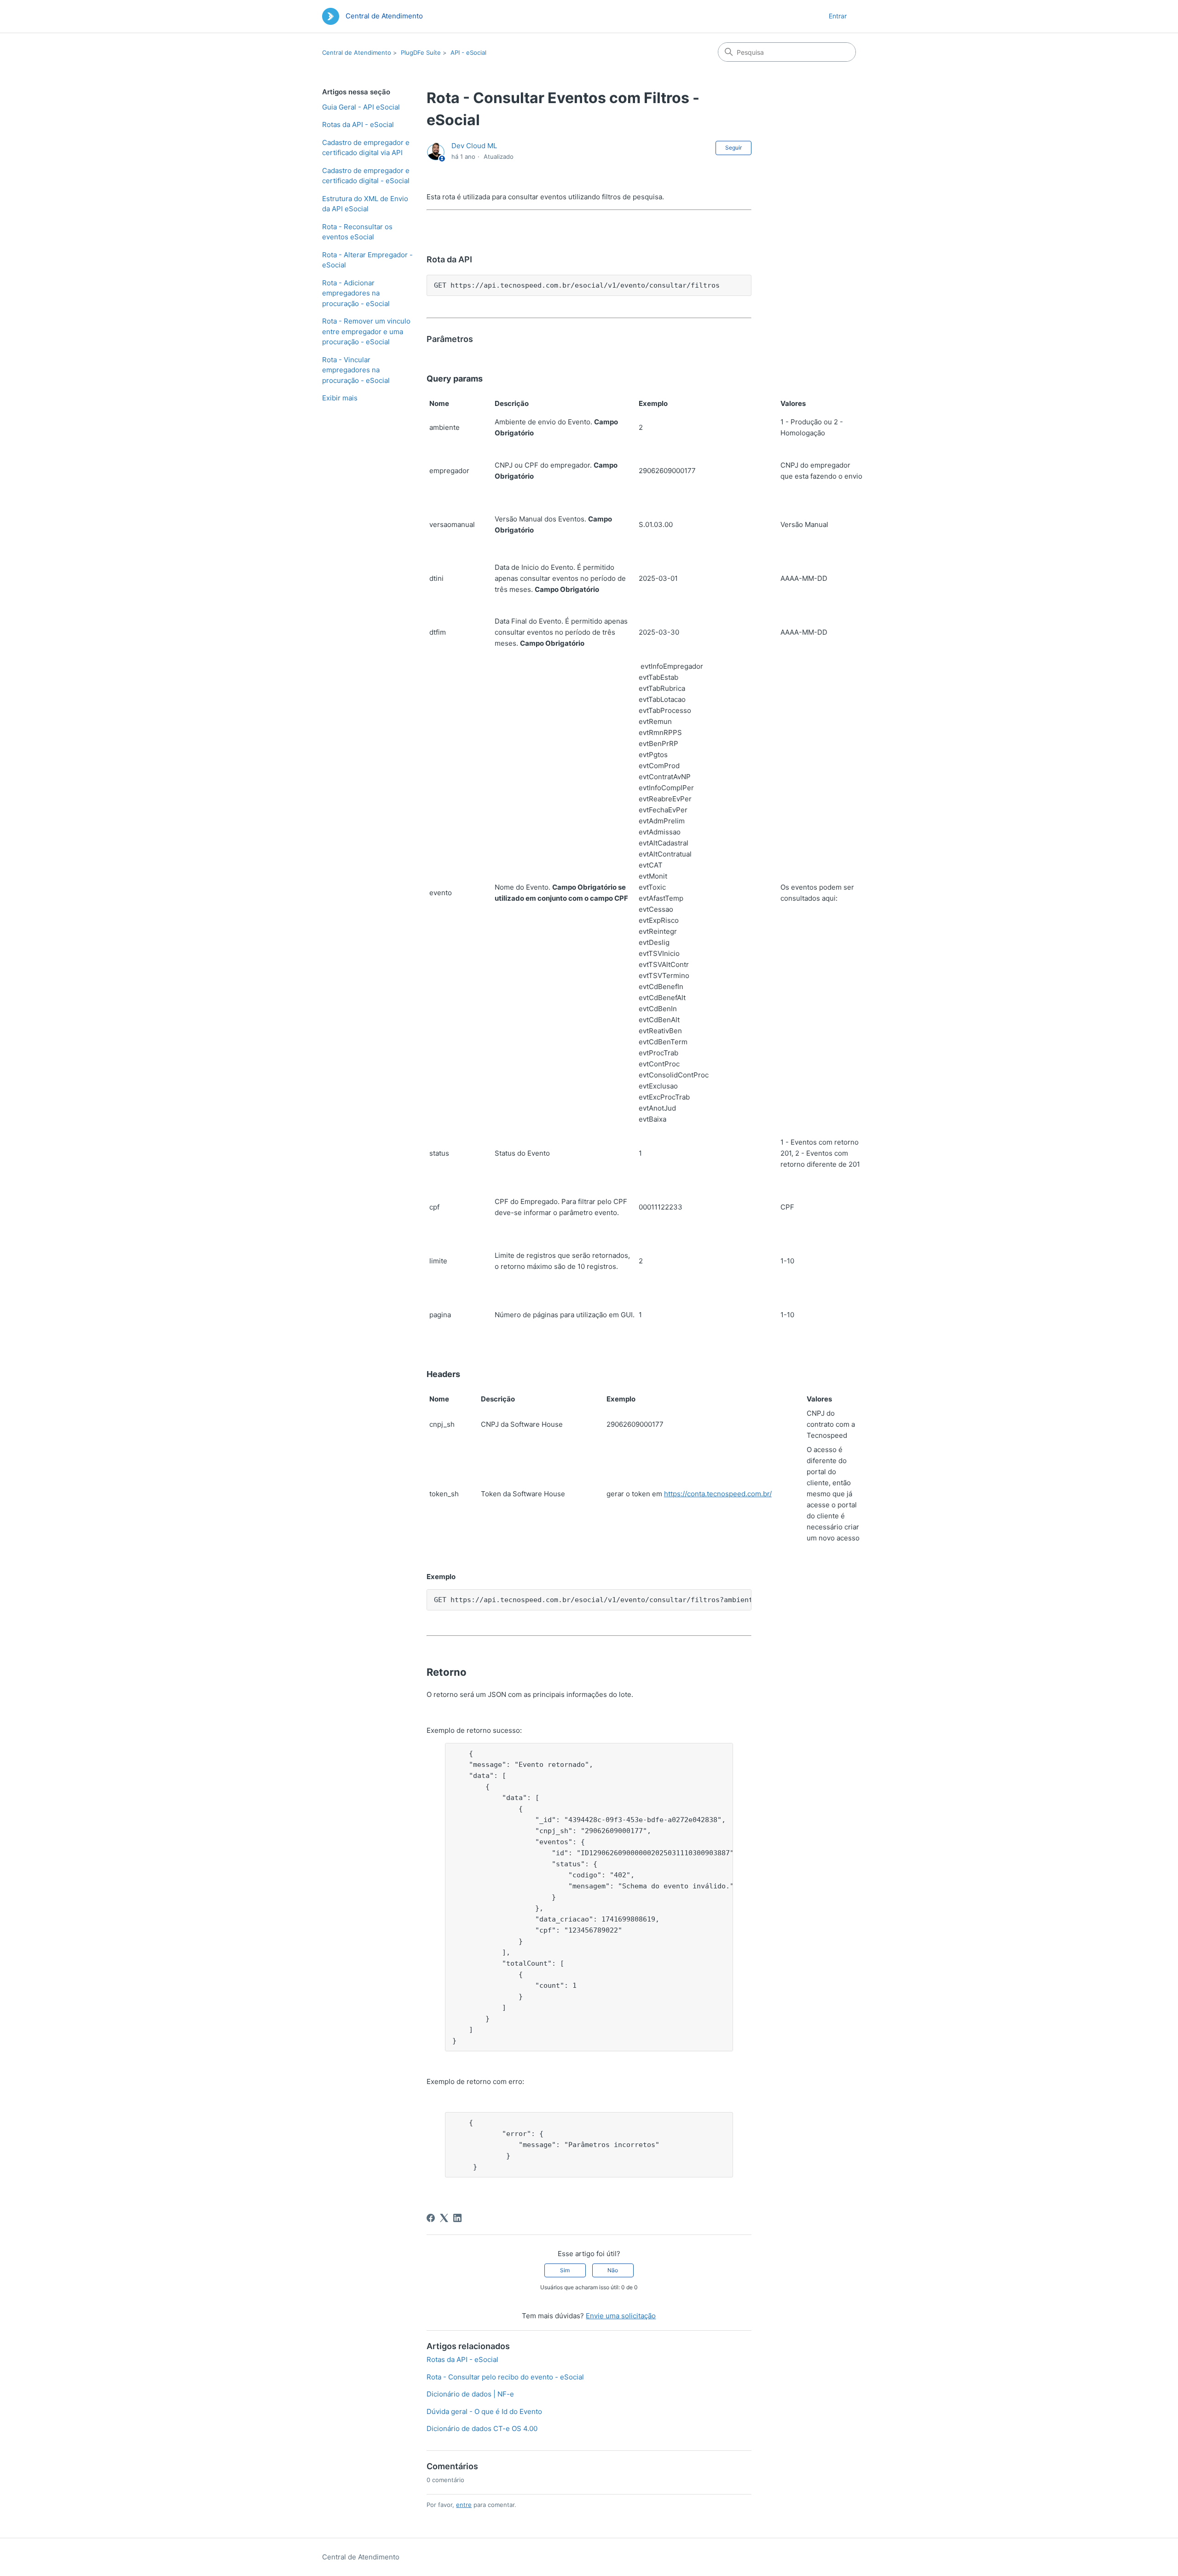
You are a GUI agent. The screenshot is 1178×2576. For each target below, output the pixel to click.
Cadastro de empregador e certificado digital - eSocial (366, 176)
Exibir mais (340, 398)
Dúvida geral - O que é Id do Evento (484, 2411)
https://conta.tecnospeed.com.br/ (718, 1494)
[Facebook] (431, 2218)
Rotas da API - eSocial (358, 124)
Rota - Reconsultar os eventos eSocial (357, 232)
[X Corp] (444, 2218)
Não (613, 2270)
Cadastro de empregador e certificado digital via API (366, 148)
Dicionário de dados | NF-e (470, 2394)
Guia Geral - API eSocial (361, 107)
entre (464, 2505)
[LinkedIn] (457, 2218)
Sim (565, 2270)
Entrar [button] (838, 16)
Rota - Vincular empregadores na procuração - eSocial (356, 370)
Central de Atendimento (357, 52)
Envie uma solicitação (621, 2316)
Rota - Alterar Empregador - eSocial (367, 260)
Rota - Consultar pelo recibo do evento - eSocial (505, 2377)
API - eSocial (468, 52)
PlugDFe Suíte (421, 52)
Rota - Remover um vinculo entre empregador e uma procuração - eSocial (366, 331)
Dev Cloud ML (474, 146)
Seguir (733, 148)
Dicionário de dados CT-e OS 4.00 (482, 2428)
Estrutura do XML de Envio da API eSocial (365, 204)
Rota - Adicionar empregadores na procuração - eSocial (356, 293)
